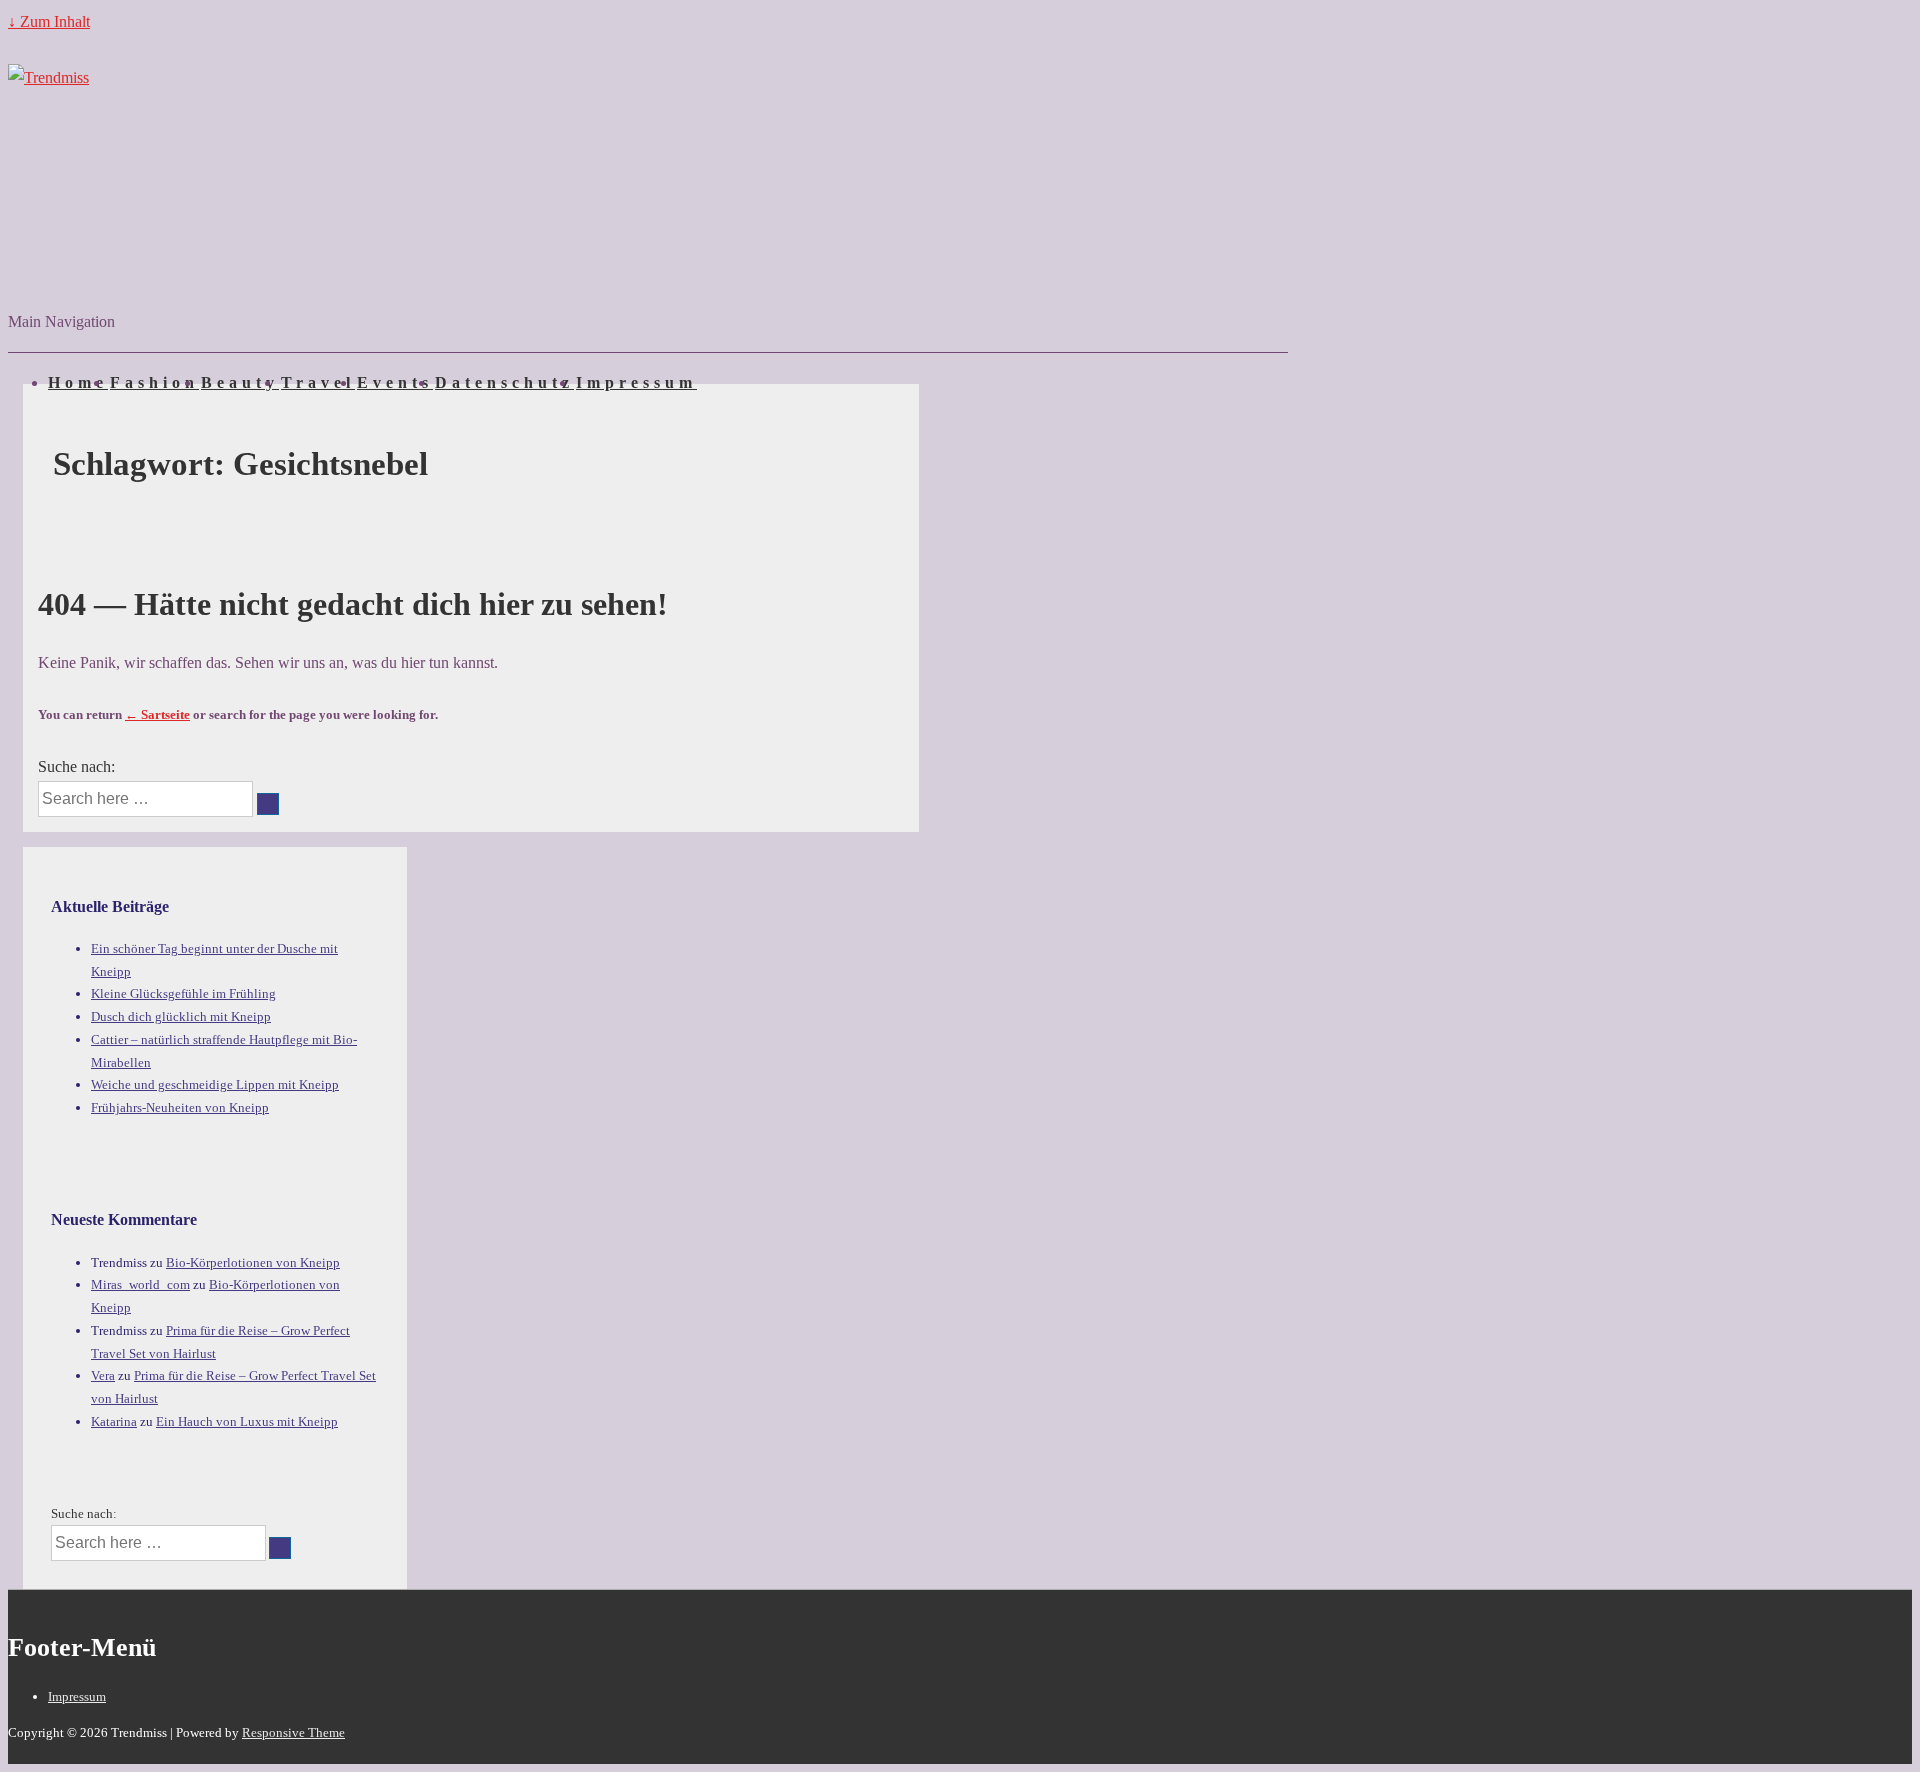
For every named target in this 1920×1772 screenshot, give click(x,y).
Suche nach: (76, 766)
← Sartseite (157, 714)
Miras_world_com (140, 1284)
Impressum (636, 382)
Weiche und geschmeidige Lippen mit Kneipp (215, 1084)
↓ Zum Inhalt (49, 21)
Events (395, 382)
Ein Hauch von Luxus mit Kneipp (247, 1421)
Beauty (240, 382)
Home (78, 382)
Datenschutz (504, 382)
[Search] (268, 804)
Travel (318, 382)
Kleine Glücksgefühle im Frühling (183, 993)
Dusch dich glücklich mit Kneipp (181, 1016)
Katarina (114, 1421)
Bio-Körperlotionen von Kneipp (253, 1262)
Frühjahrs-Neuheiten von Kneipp (180, 1107)
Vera (103, 1375)
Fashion (154, 382)
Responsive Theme (293, 1732)
